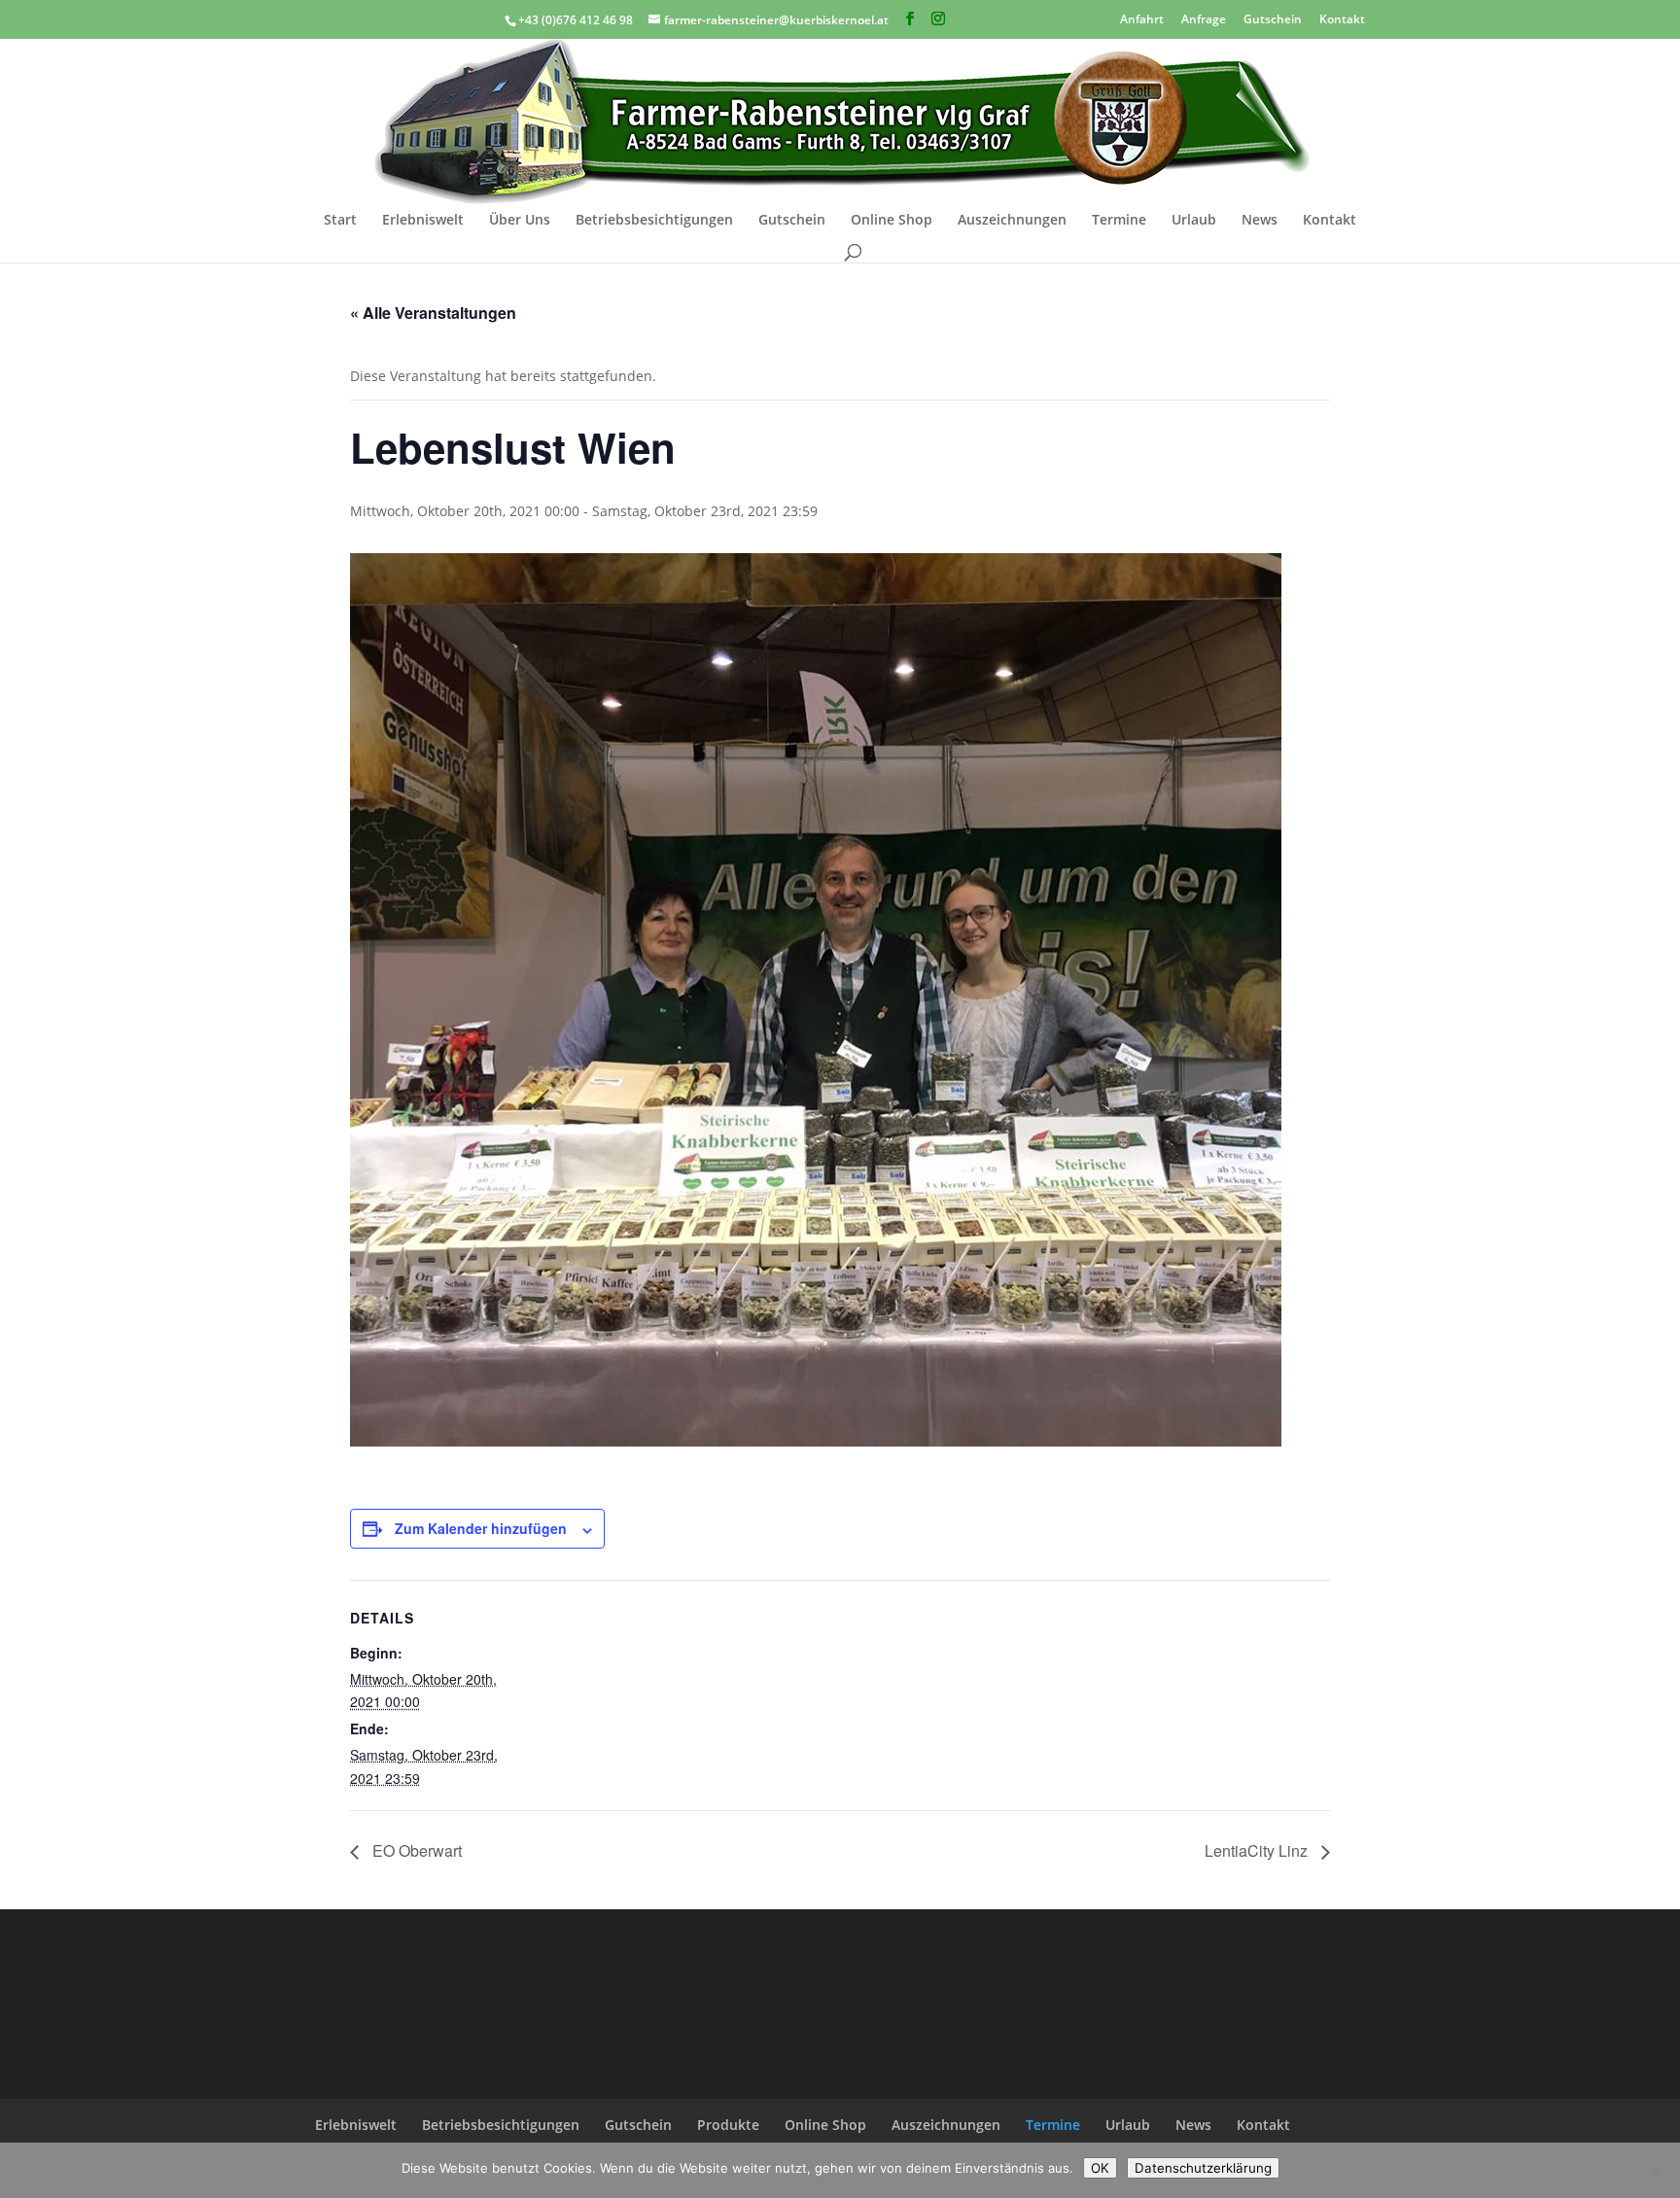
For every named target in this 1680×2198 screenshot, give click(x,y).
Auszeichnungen (1012, 221)
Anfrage (1204, 18)
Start (340, 221)
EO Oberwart (415, 1850)
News (1260, 221)
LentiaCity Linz (1258, 1850)
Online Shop (892, 221)
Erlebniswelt (423, 221)
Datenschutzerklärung (1203, 2168)
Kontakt (1342, 18)
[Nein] (1656, 2171)
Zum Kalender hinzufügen (481, 1528)
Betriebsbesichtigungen (654, 221)
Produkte (728, 2125)
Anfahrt (1142, 18)
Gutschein (1273, 18)
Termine (1119, 221)
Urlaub (1194, 221)
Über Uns (520, 221)
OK (1100, 2168)
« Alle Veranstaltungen (433, 313)
